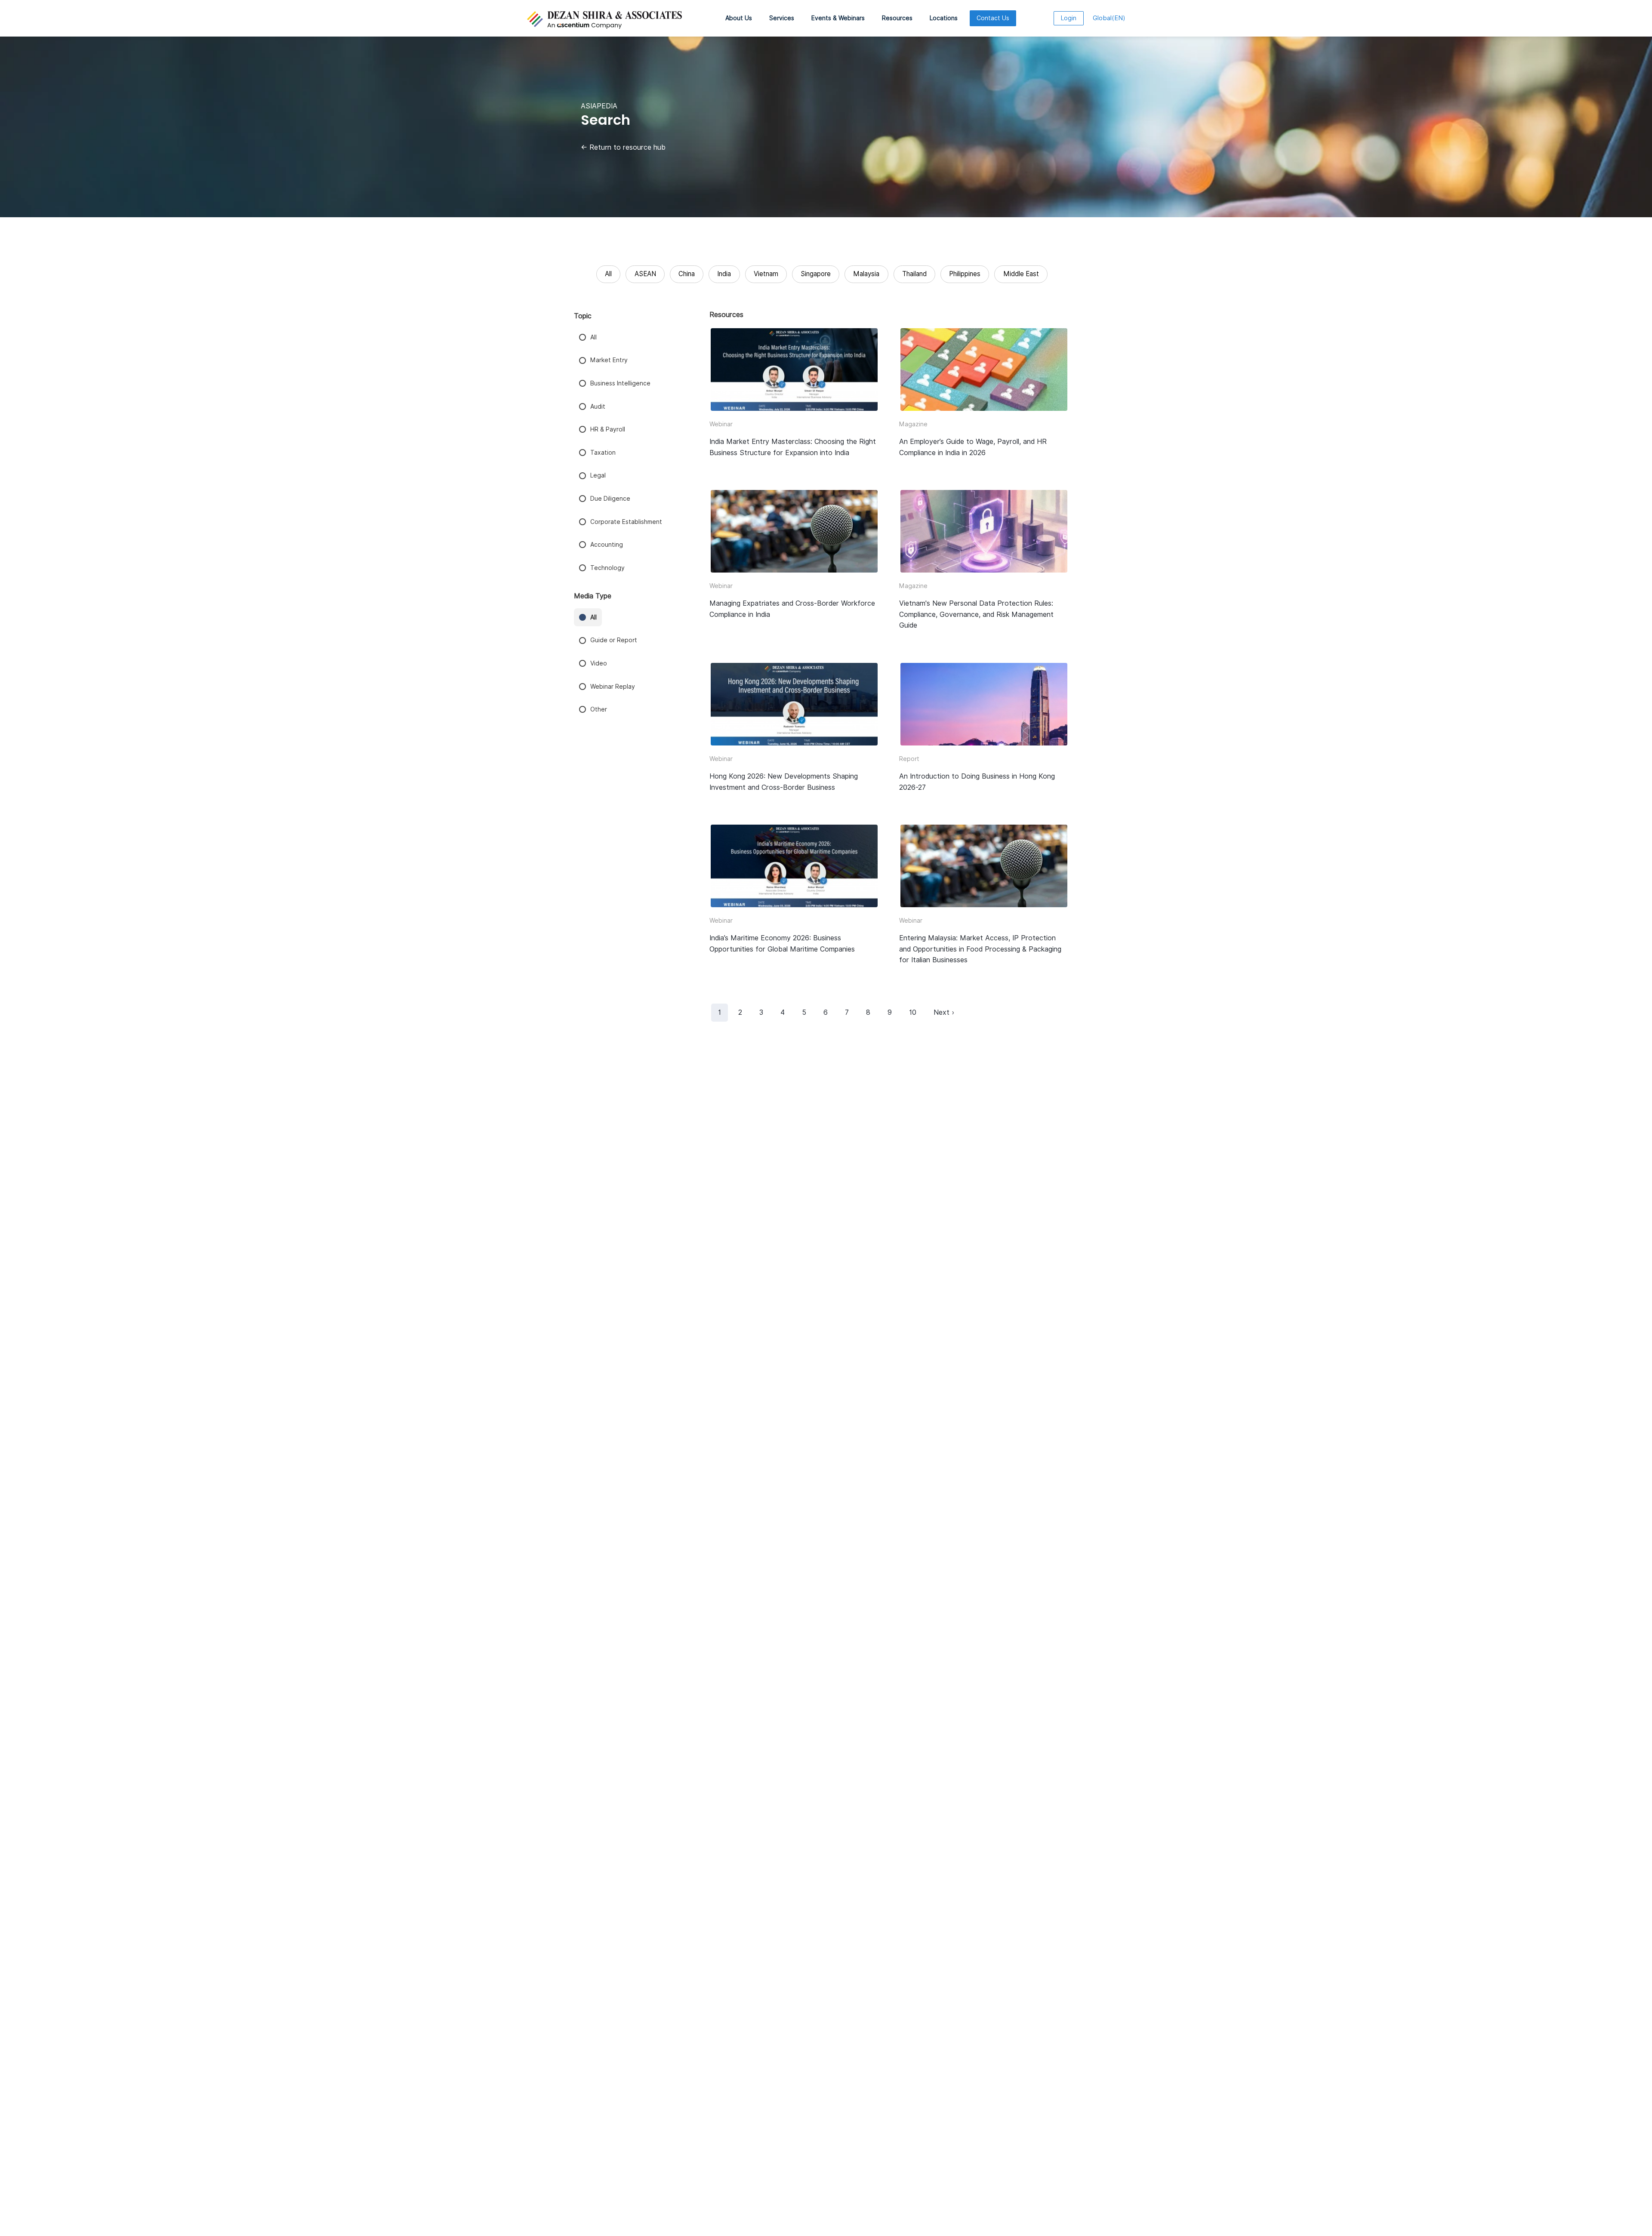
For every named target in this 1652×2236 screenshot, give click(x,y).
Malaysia (866, 274)
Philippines (965, 274)
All (608, 274)
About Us (739, 18)
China (687, 274)
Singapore (816, 274)
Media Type (593, 596)
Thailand (914, 274)
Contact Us (993, 18)
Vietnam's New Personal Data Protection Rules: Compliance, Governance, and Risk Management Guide (976, 614)
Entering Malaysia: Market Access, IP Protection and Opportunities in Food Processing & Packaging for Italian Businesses (980, 949)
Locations (944, 18)
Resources (897, 18)
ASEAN (645, 274)
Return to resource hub (623, 147)
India (724, 274)
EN (1109, 18)
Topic (583, 316)
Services (782, 18)
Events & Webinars (838, 18)
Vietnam (766, 274)
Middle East (1021, 274)
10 (913, 1012)
